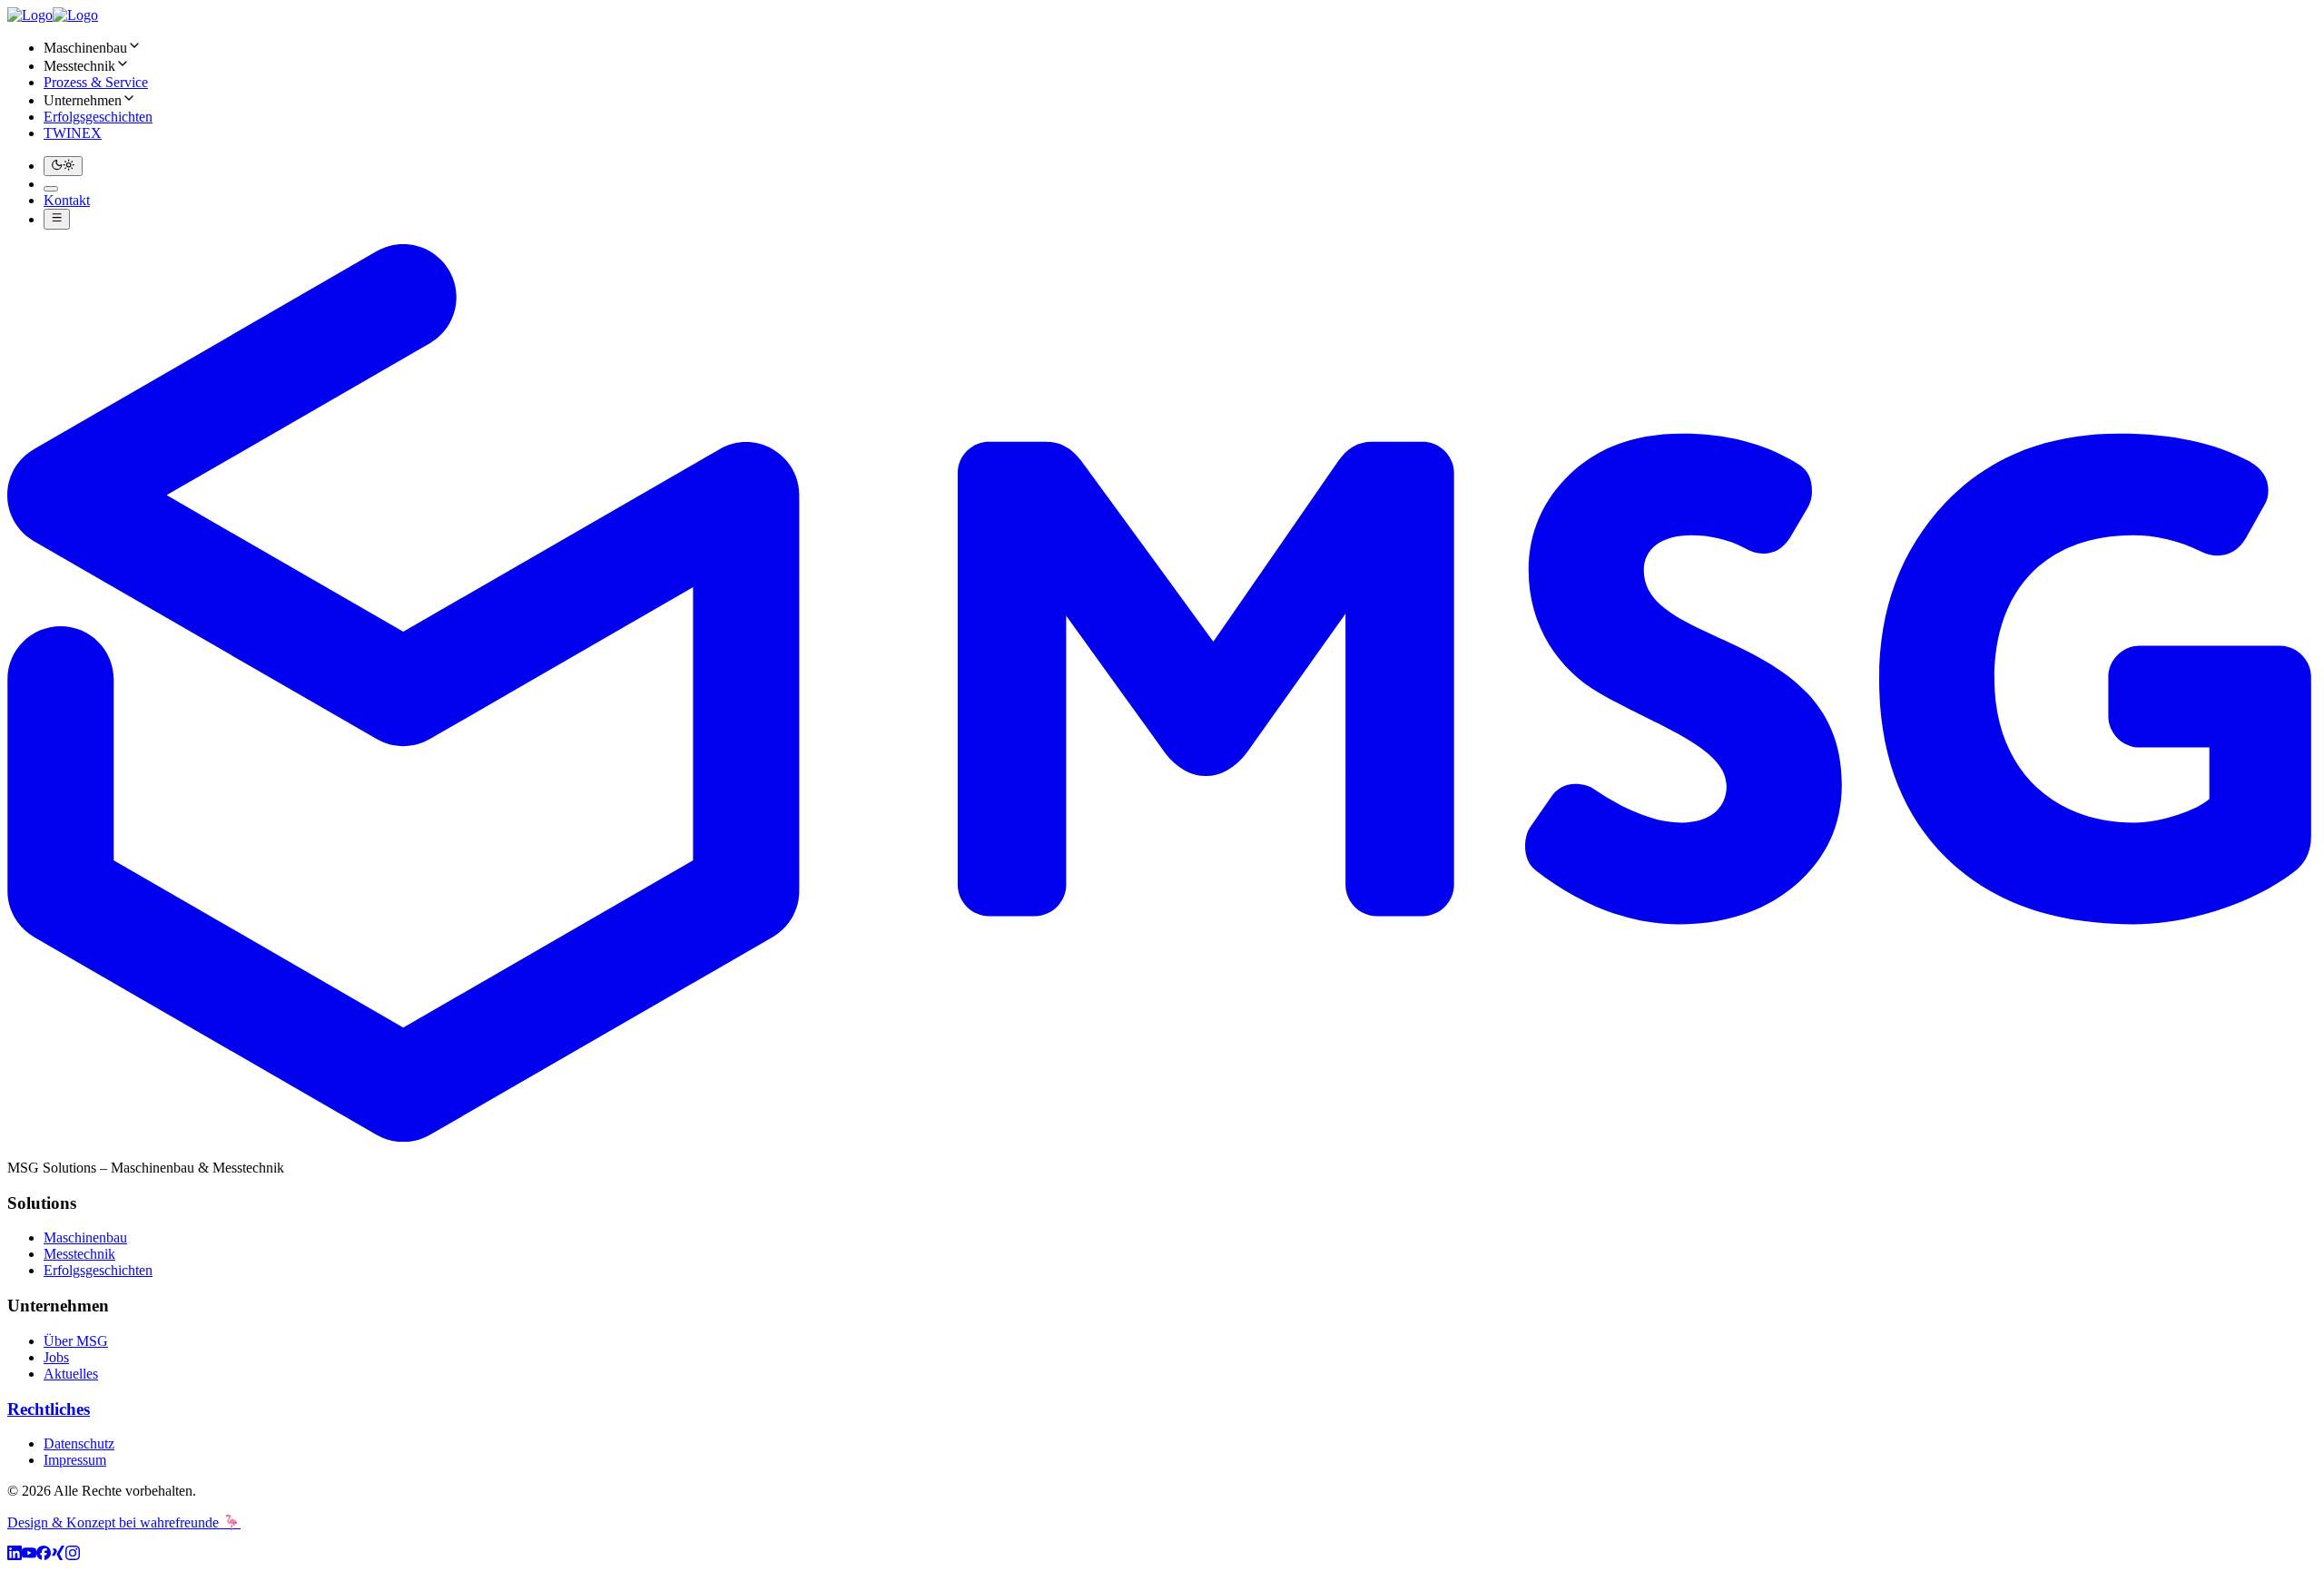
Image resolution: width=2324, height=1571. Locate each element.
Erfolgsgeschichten (98, 1270)
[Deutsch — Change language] (51, 189)
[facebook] (44, 1555)
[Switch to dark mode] (63, 166)
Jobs (56, 1357)
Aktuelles (71, 1374)
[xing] (58, 1555)
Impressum (75, 1460)
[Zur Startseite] (53, 15)
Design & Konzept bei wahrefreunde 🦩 (124, 1522)
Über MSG (76, 1341)
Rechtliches (49, 1409)
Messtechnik (79, 1254)
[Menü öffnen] (57, 219)
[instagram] (73, 1555)
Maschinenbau (85, 1237)
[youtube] (29, 1555)
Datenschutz (79, 1443)
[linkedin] (15, 1555)
